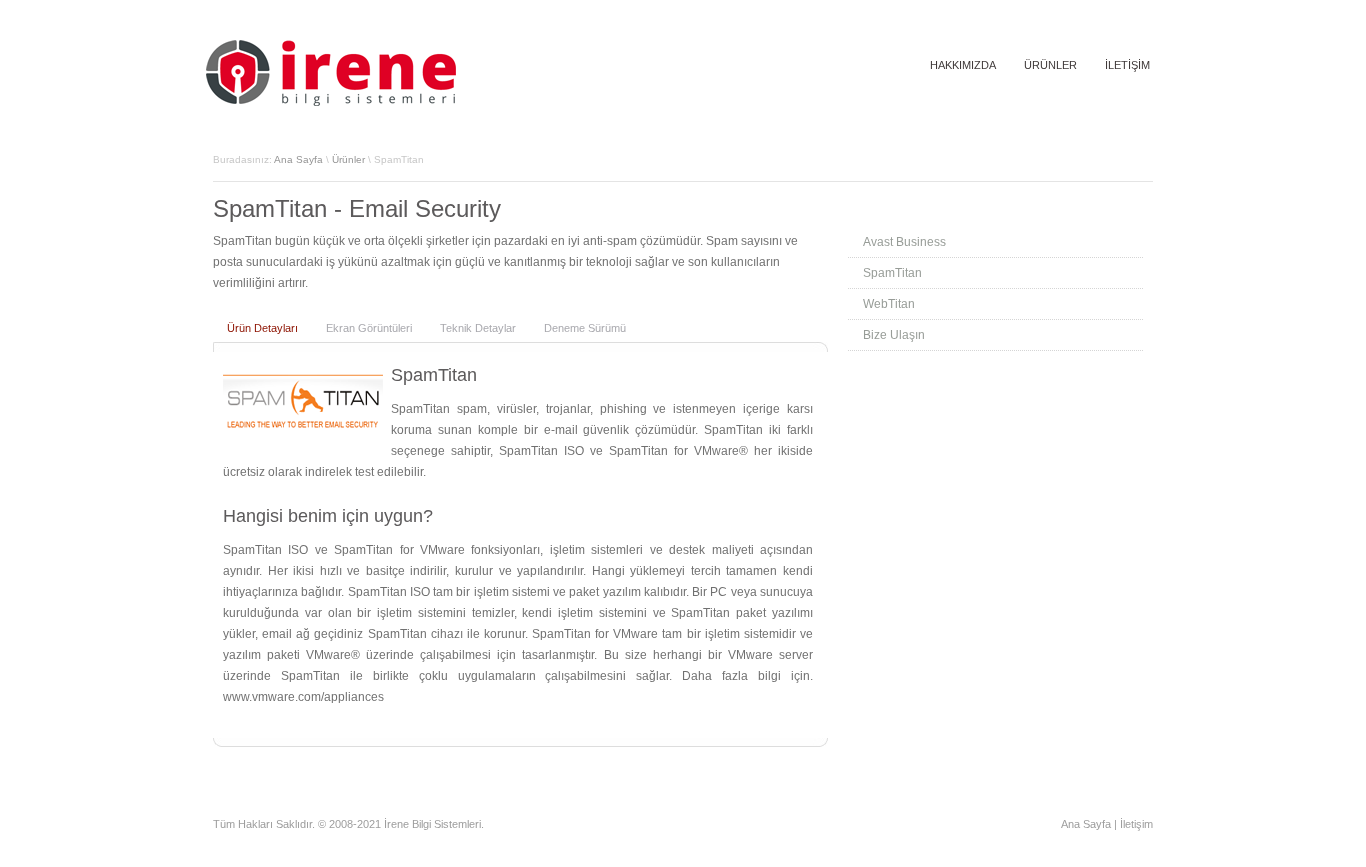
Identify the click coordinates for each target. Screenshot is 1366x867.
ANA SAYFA (873, 65)
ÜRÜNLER (1050, 65)
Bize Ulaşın (894, 335)
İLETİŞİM (1127, 65)
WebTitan (889, 304)
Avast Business (904, 242)
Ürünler (348, 159)
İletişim (1136, 824)
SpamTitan (892, 273)
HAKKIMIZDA (963, 65)
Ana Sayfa (298, 159)
